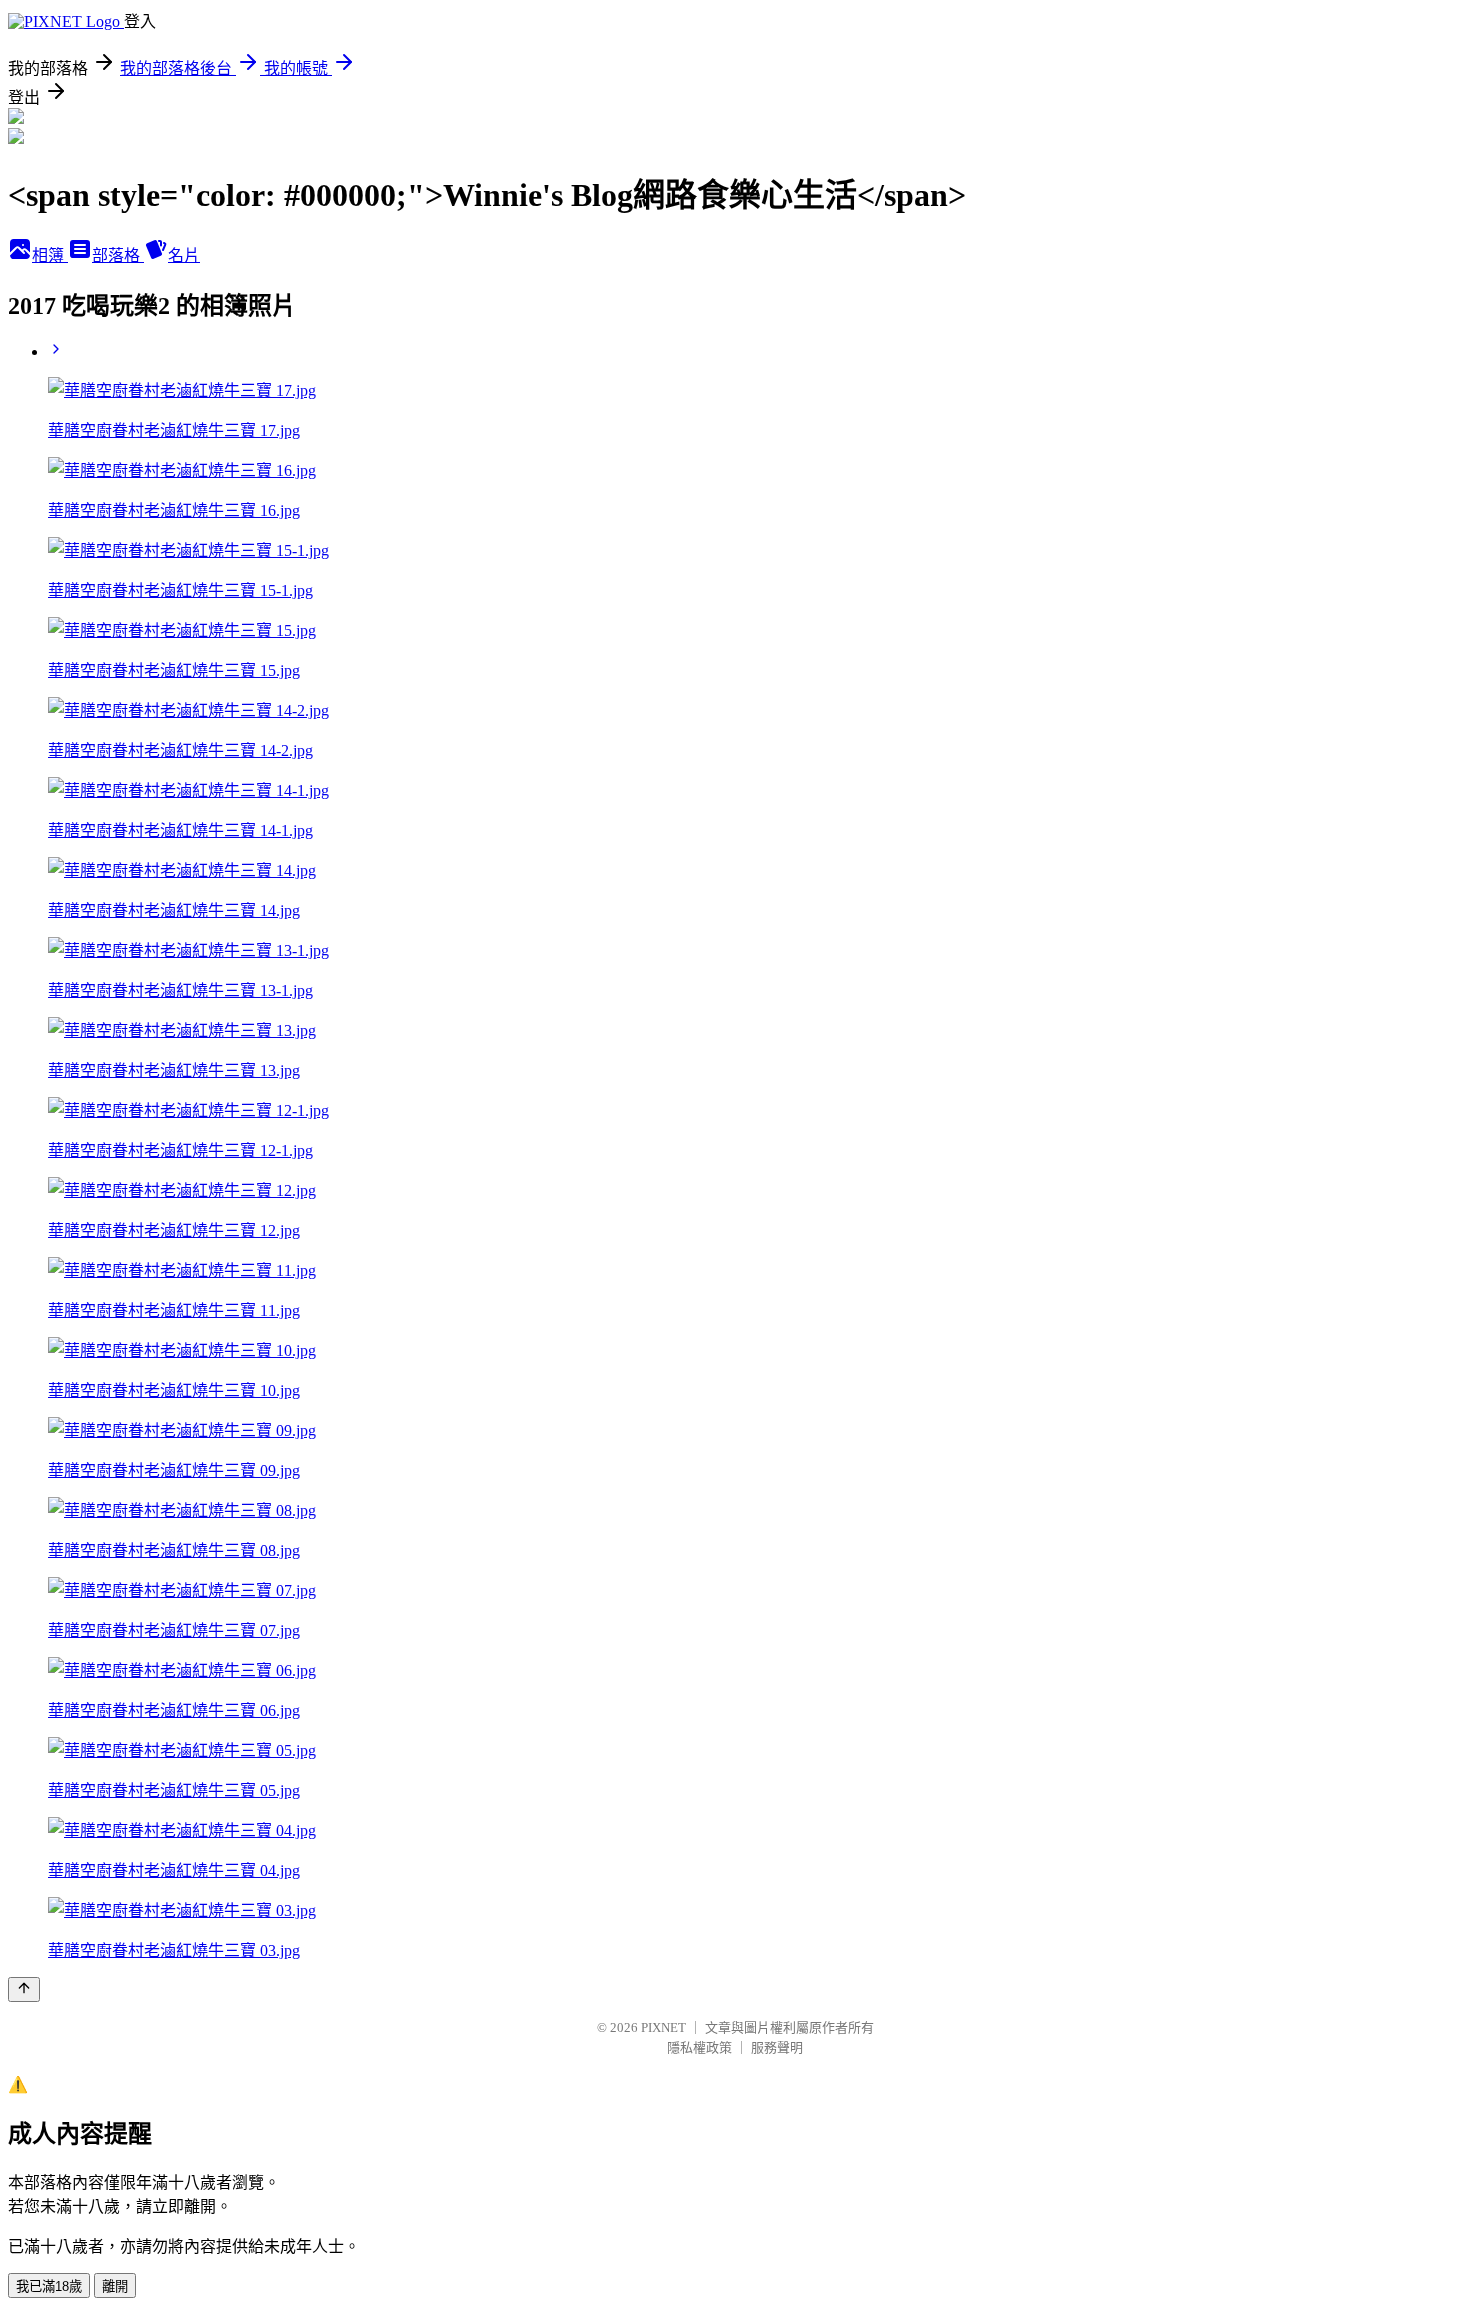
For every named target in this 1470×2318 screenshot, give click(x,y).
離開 (115, 2286)
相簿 (50, 255)
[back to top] (24, 1989)
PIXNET (663, 2027)
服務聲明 (777, 2047)
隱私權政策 (699, 2047)
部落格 (118, 255)
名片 (184, 255)
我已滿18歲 (49, 2286)
